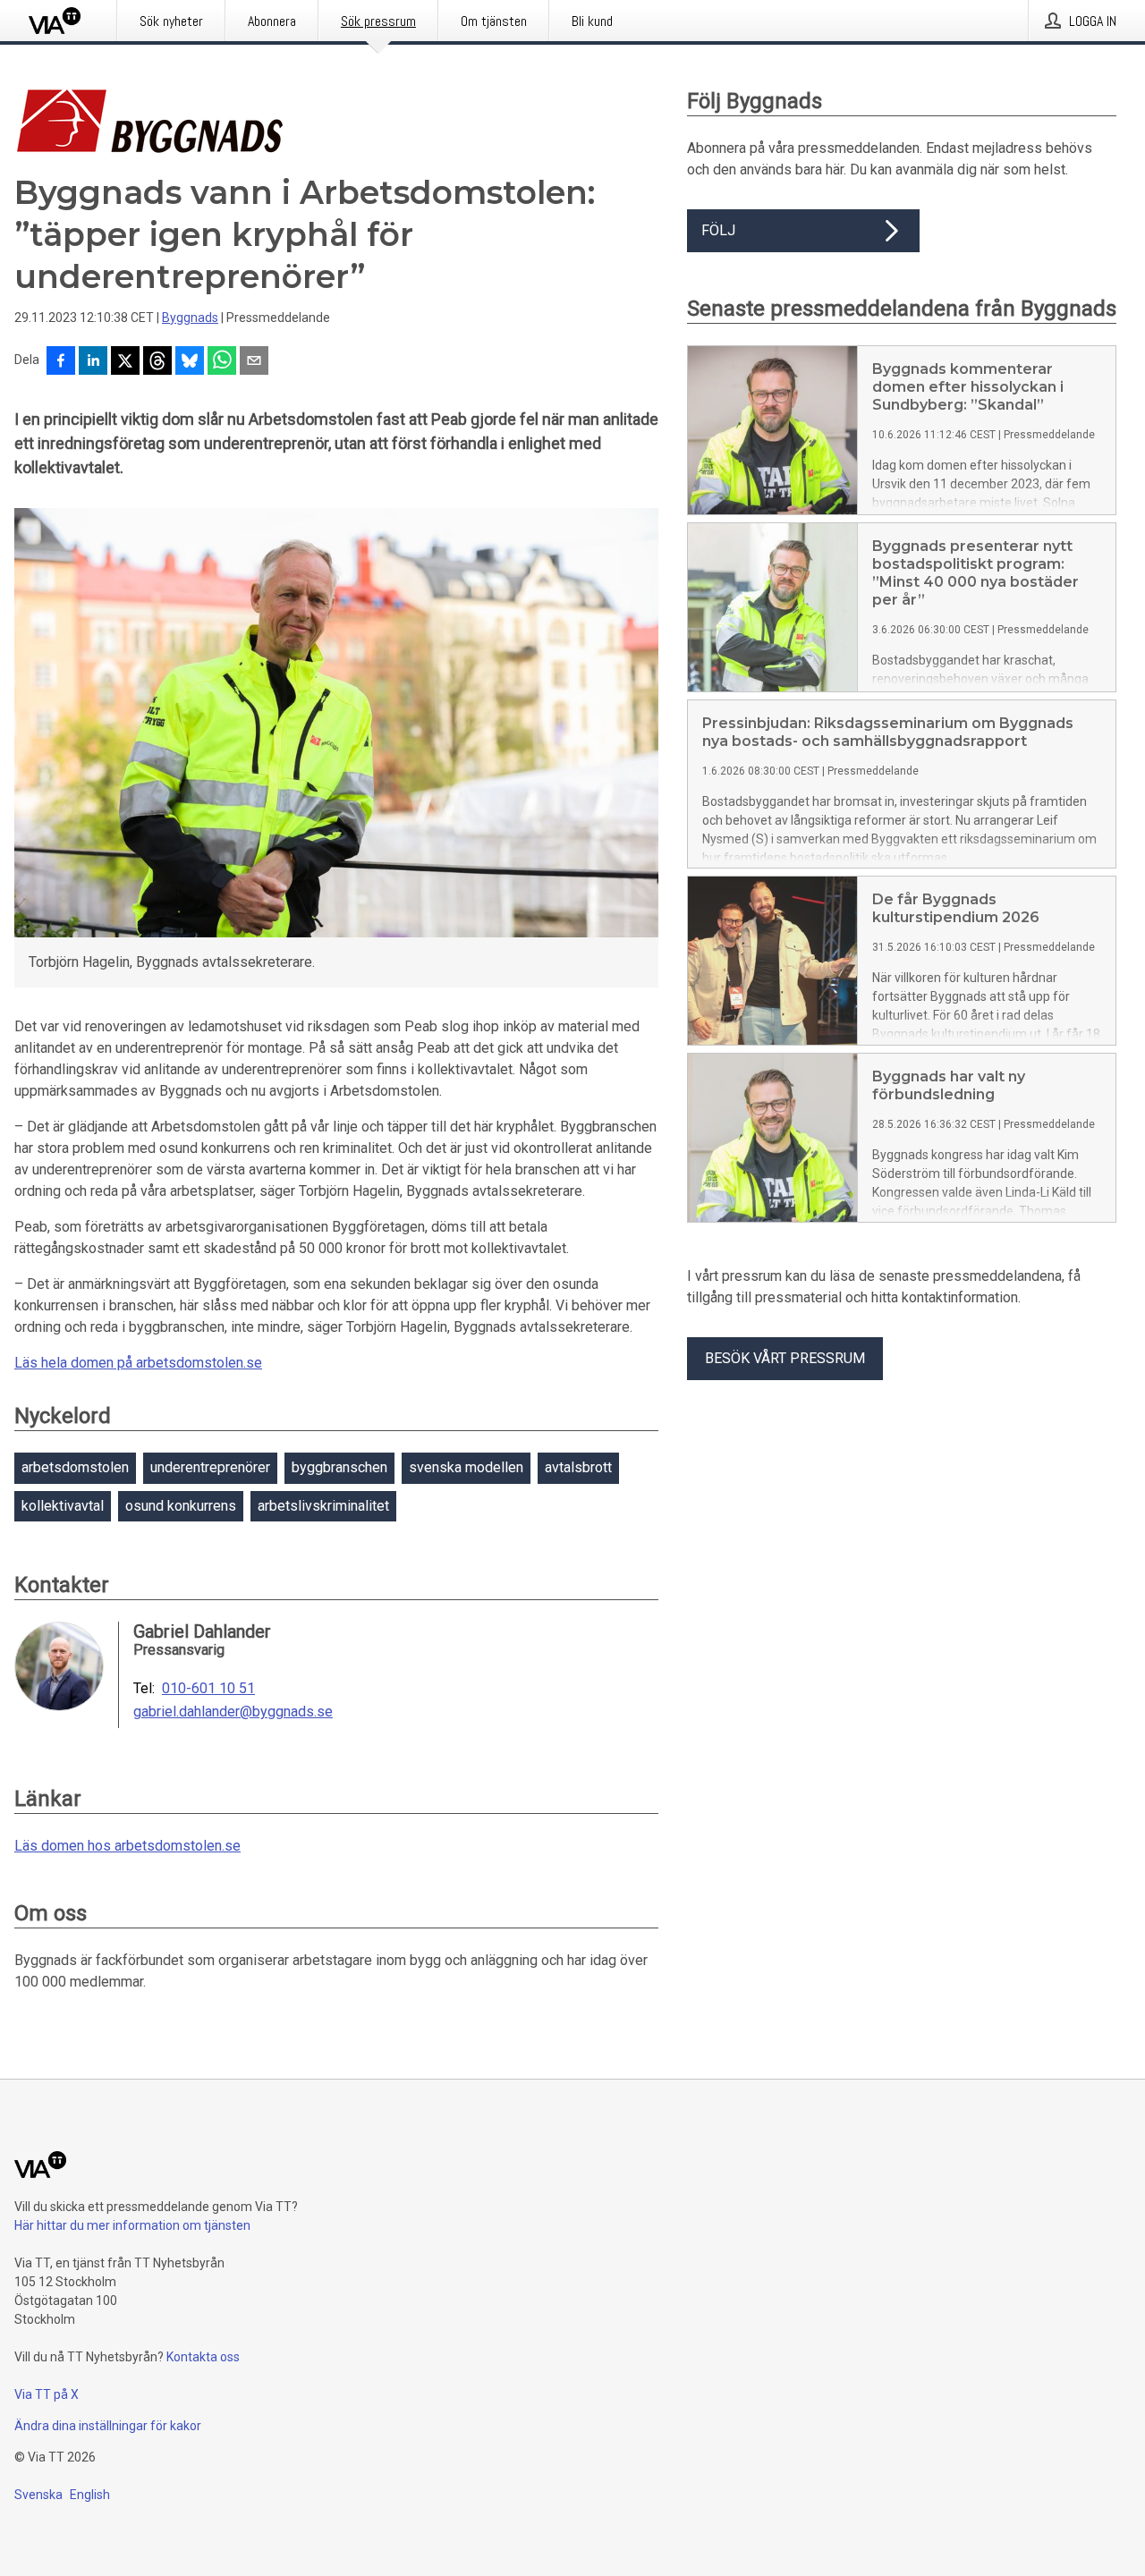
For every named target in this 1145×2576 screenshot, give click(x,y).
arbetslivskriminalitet (323, 1506)
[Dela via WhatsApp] (222, 362)
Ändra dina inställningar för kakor (108, 2426)
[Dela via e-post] (254, 362)
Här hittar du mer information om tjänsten (132, 2225)
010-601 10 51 (208, 1689)
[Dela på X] (125, 362)
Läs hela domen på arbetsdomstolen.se (138, 1363)
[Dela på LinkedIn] (93, 362)
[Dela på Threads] (157, 362)
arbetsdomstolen (75, 1467)
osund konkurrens (181, 1506)
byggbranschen (339, 1467)
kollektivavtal (63, 1506)
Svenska (38, 2495)
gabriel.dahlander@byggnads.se (233, 1712)
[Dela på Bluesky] (190, 362)
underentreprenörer (210, 1467)
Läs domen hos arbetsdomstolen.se (127, 1846)
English (90, 2495)
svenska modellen (466, 1467)
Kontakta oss (203, 2357)
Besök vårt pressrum (785, 1358)
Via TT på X (47, 2394)
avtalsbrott (578, 1467)
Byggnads (190, 318)
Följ (718, 230)
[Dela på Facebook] (61, 362)
